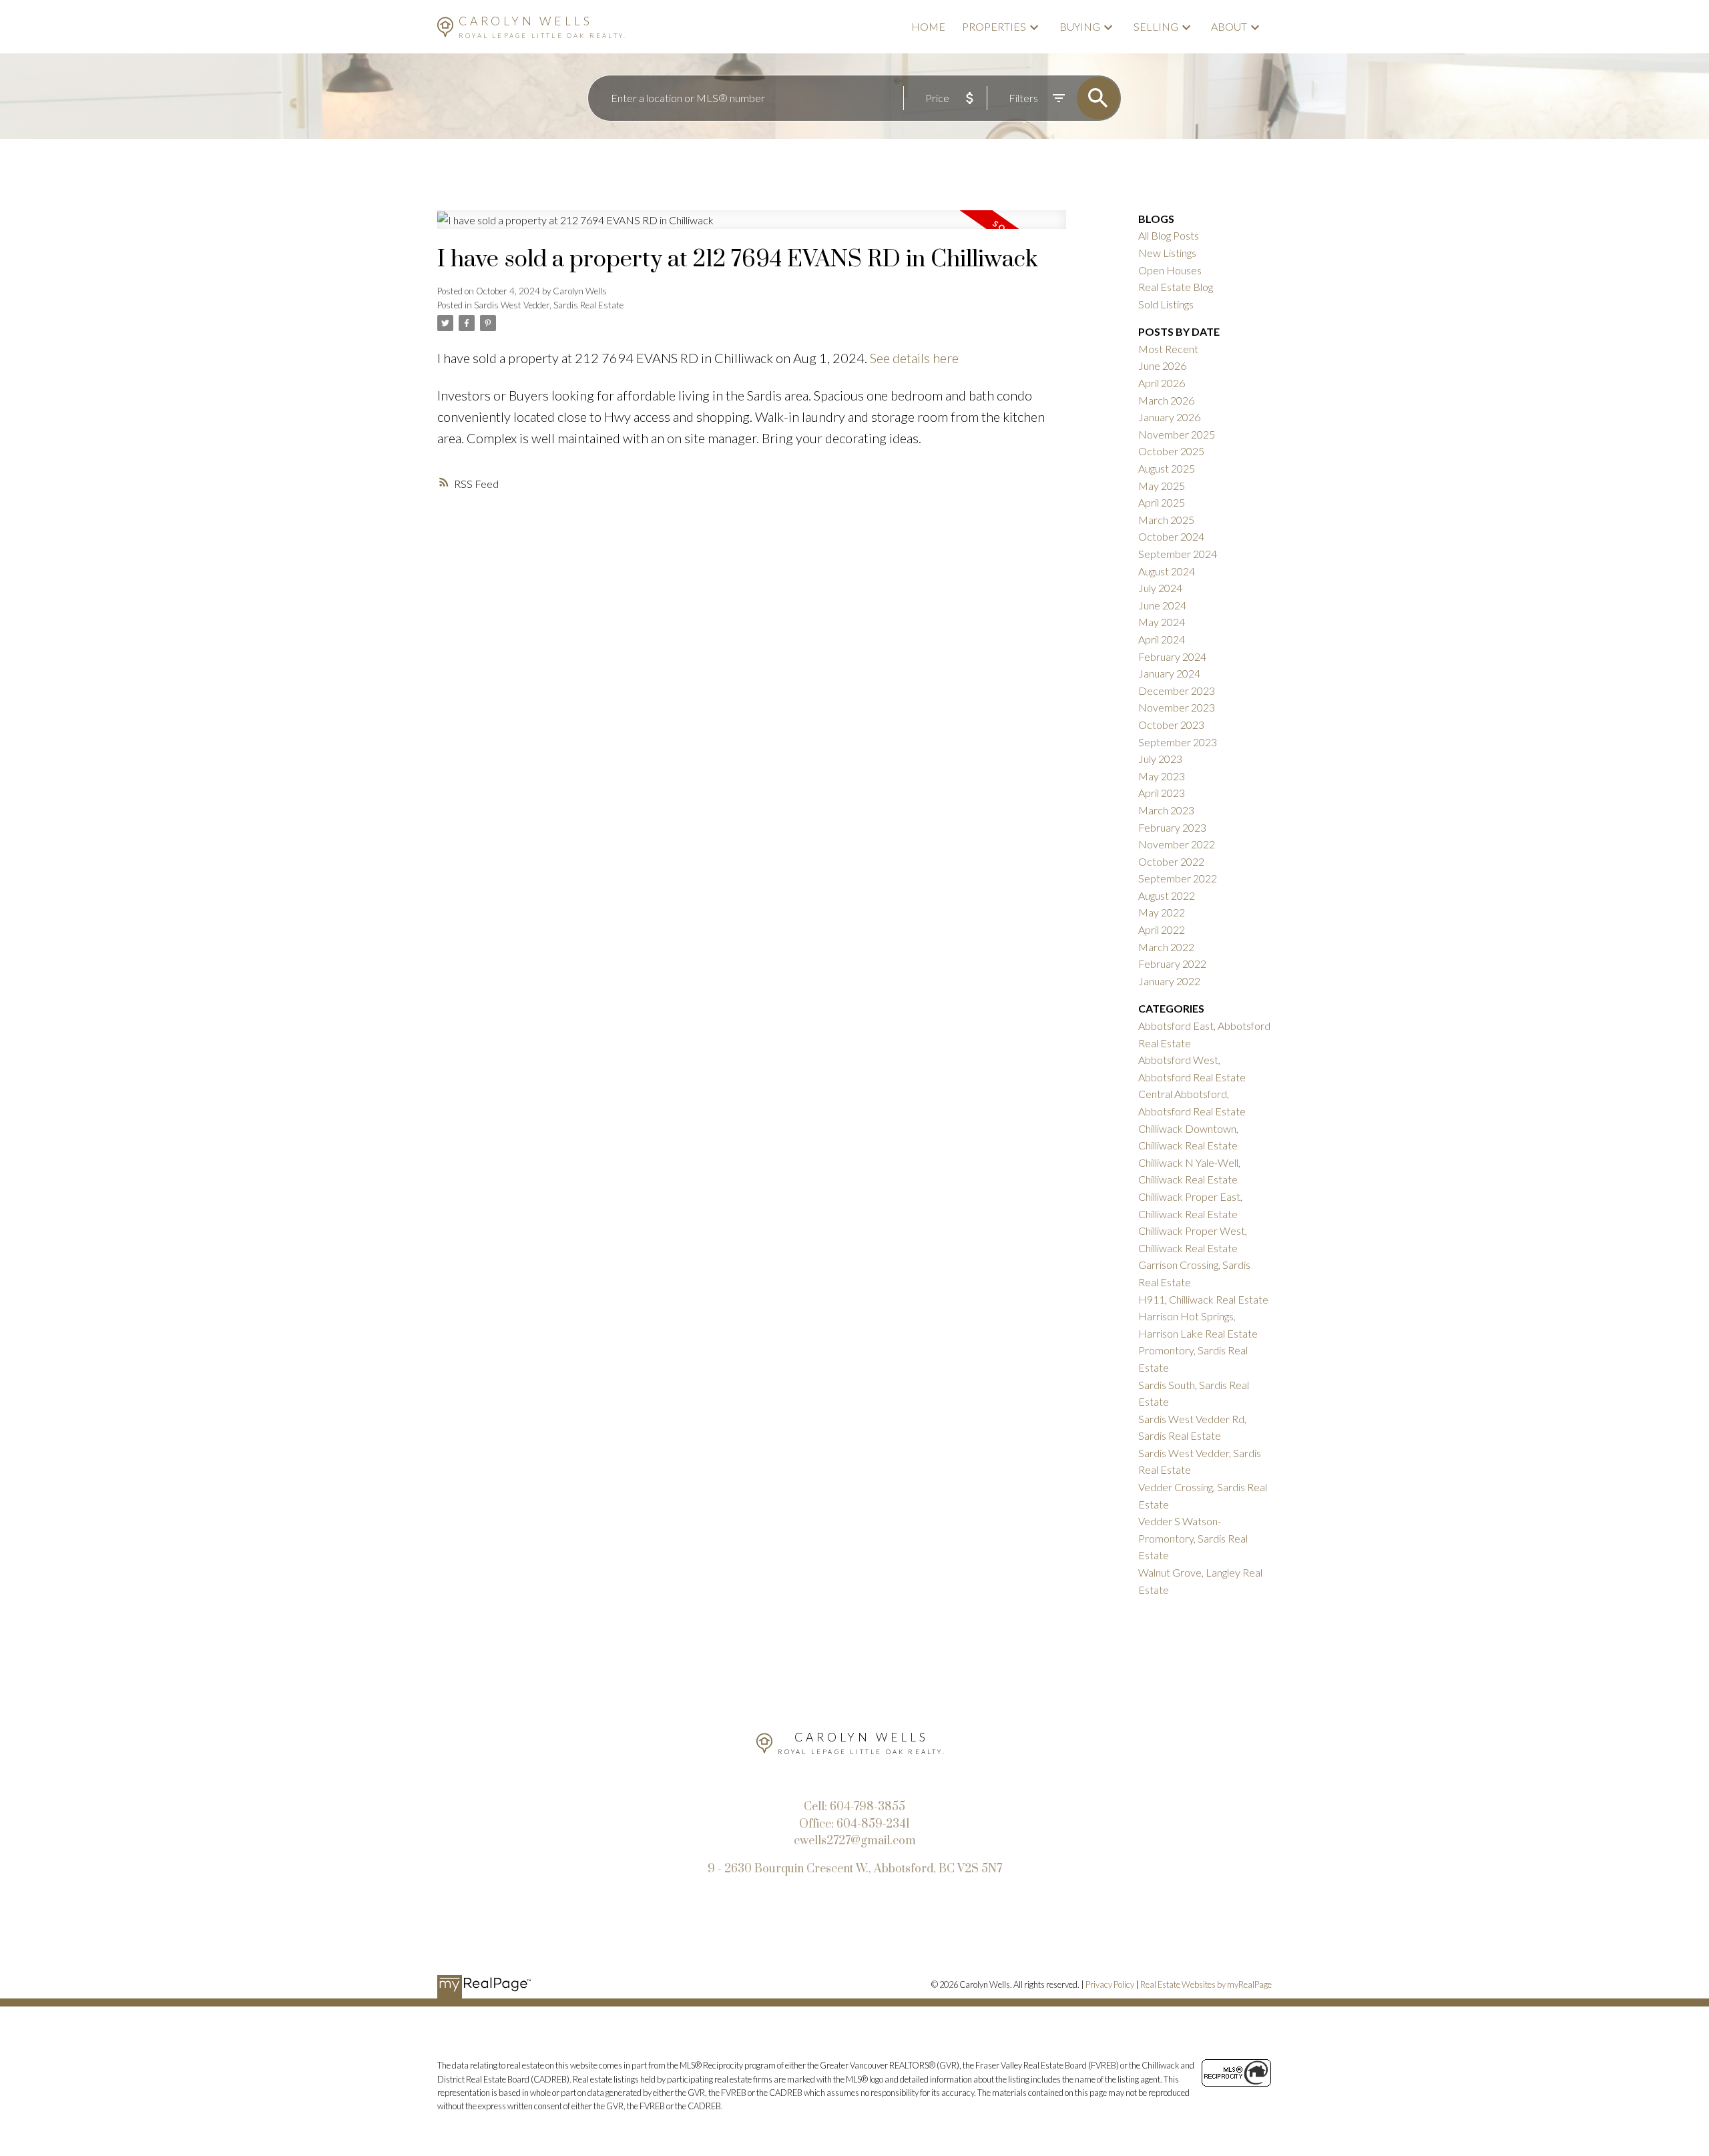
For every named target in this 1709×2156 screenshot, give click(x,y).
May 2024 (1162, 622)
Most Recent (1168, 349)
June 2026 (1162, 365)
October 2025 (1171, 451)
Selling (1156, 26)
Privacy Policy (1110, 1984)
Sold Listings (1166, 304)
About (1229, 26)
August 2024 (1167, 571)
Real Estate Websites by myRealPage (1206, 1984)
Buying (1080, 26)
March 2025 (1166, 520)
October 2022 (1171, 861)
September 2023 (1178, 742)
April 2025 (1162, 502)
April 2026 (1162, 383)
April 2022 (1162, 929)
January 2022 (1169, 981)
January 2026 (1169, 417)
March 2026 (1166, 400)
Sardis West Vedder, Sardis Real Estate (549, 305)
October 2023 (1171, 725)
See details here (914, 358)
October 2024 (1171, 536)
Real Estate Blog (1176, 287)
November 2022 (1177, 844)
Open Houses (1170, 270)
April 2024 (1162, 639)
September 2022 (1178, 878)
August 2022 (1167, 895)
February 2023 (1172, 827)
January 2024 (1169, 673)
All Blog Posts (1169, 235)
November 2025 (1177, 434)
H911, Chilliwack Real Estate (1203, 1299)
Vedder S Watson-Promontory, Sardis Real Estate (1193, 1538)
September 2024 (1178, 554)
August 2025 (1167, 468)
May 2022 (1162, 912)
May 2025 (1162, 486)
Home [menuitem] (928, 26)
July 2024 (1160, 588)
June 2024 (1162, 605)
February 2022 (1172, 964)
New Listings (1167, 253)
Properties (994, 26)
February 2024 (1172, 656)
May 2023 (1162, 776)
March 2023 (1166, 810)
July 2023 (1160, 759)
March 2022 (1166, 947)
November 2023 (1177, 707)
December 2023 (1177, 691)
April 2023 (1162, 793)
